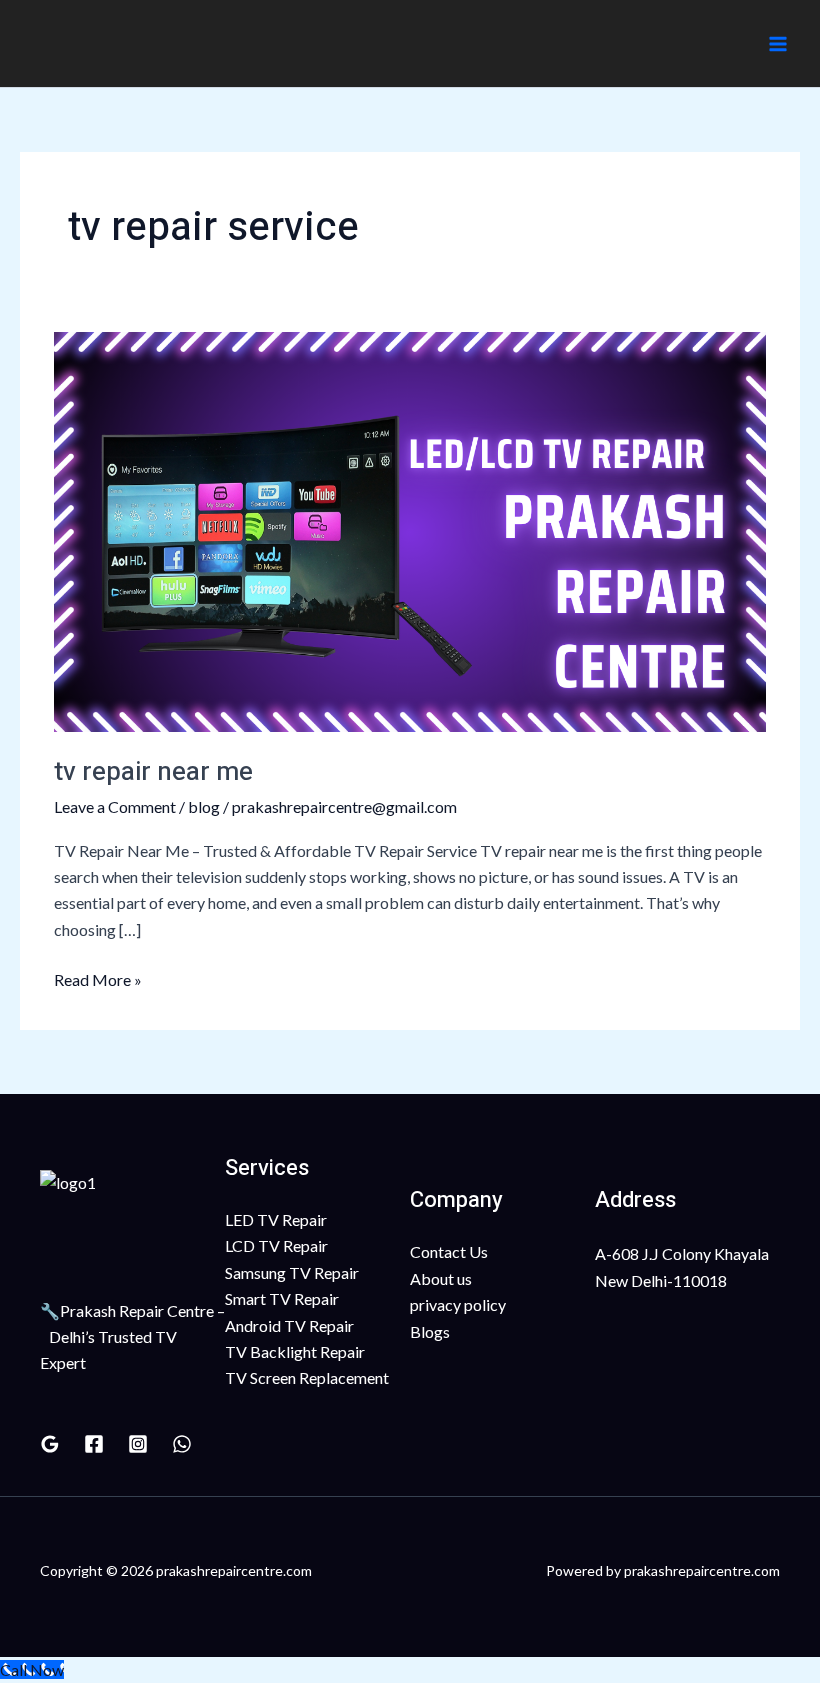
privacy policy (458, 1304)
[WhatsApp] (182, 1444)
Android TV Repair (289, 1325)
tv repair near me (153, 772)
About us (441, 1278)
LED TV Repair (276, 1219)
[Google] (50, 1444)
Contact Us (449, 1251)
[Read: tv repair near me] (410, 529)
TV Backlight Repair (295, 1351)
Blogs (430, 1331)
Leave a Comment (115, 806)
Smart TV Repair (282, 1298)
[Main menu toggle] (778, 44)
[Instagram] (138, 1444)
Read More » (98, 978)
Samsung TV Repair (292, 1272)
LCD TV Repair (276, 1245)
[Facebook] (94, 1444)
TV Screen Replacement (307, 1377)
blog (204, 806)
